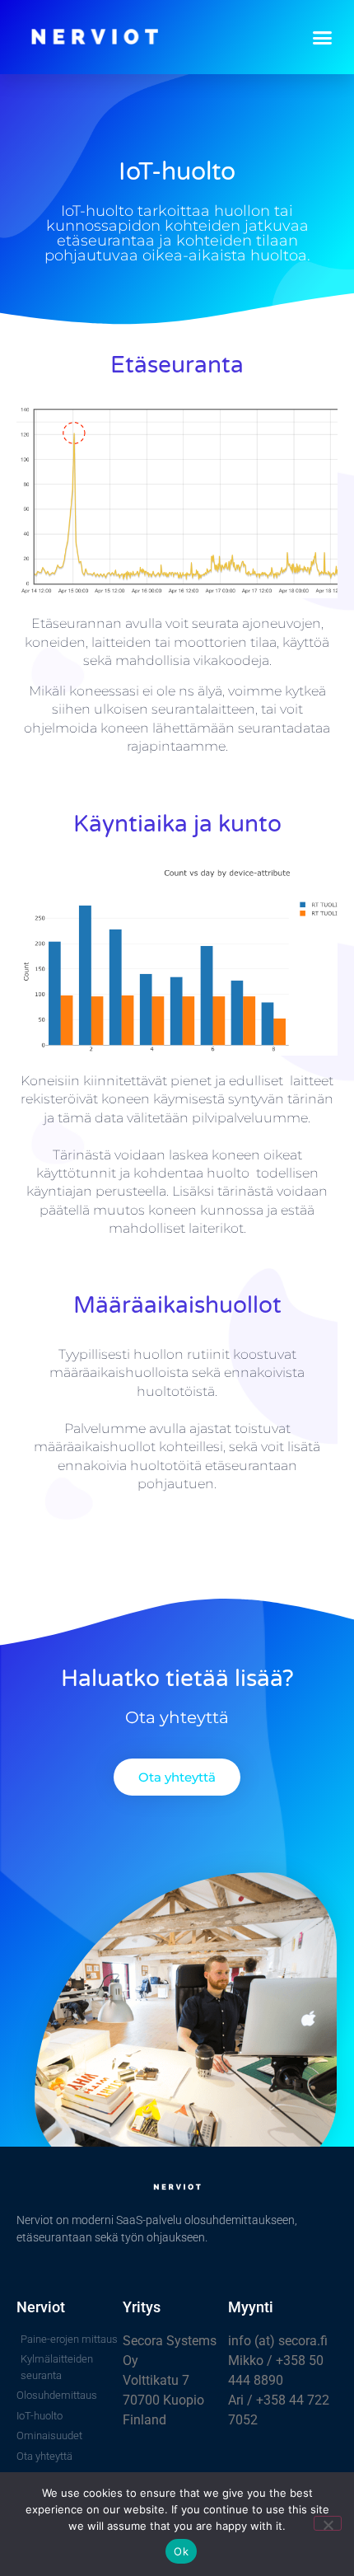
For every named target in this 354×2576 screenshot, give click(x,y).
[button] (323, 37)
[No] (328, 2523)
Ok (181, 2551)
